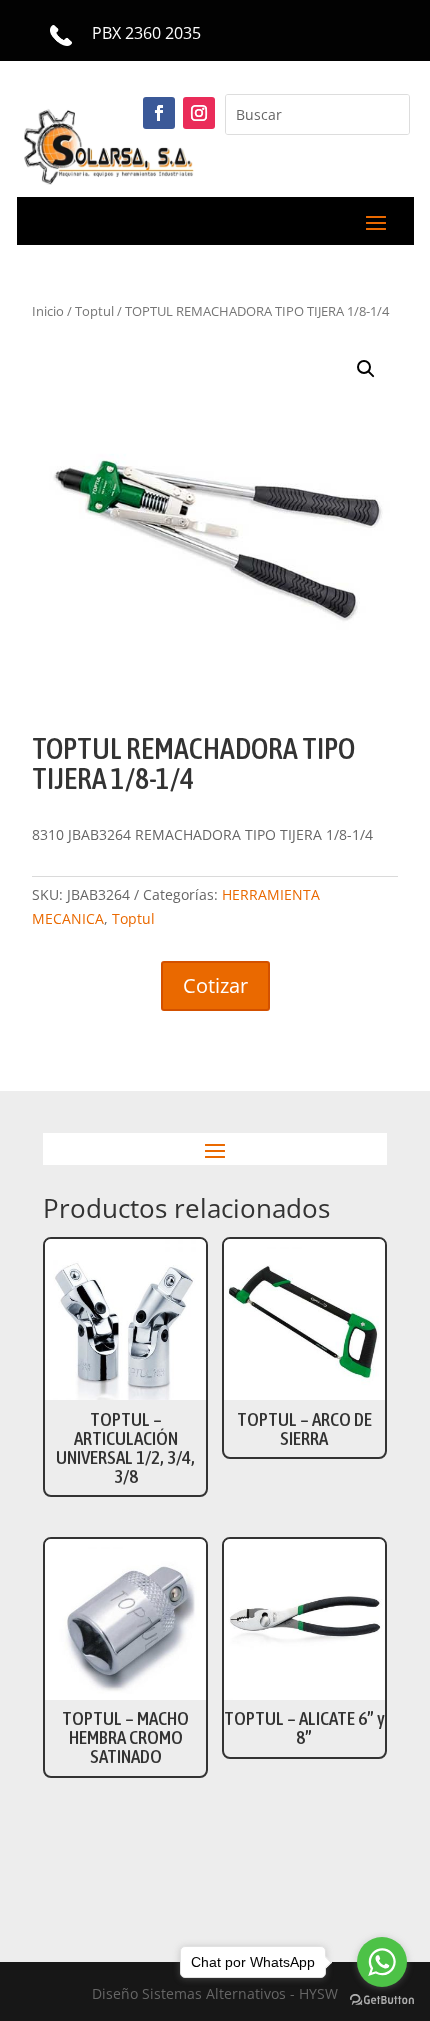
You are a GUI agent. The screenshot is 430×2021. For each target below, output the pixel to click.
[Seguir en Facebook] (159, 113)
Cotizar (215, 985)
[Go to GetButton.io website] (382, 2000)
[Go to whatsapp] (382, 1962)
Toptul (133, 918)
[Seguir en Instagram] (199, 113)
